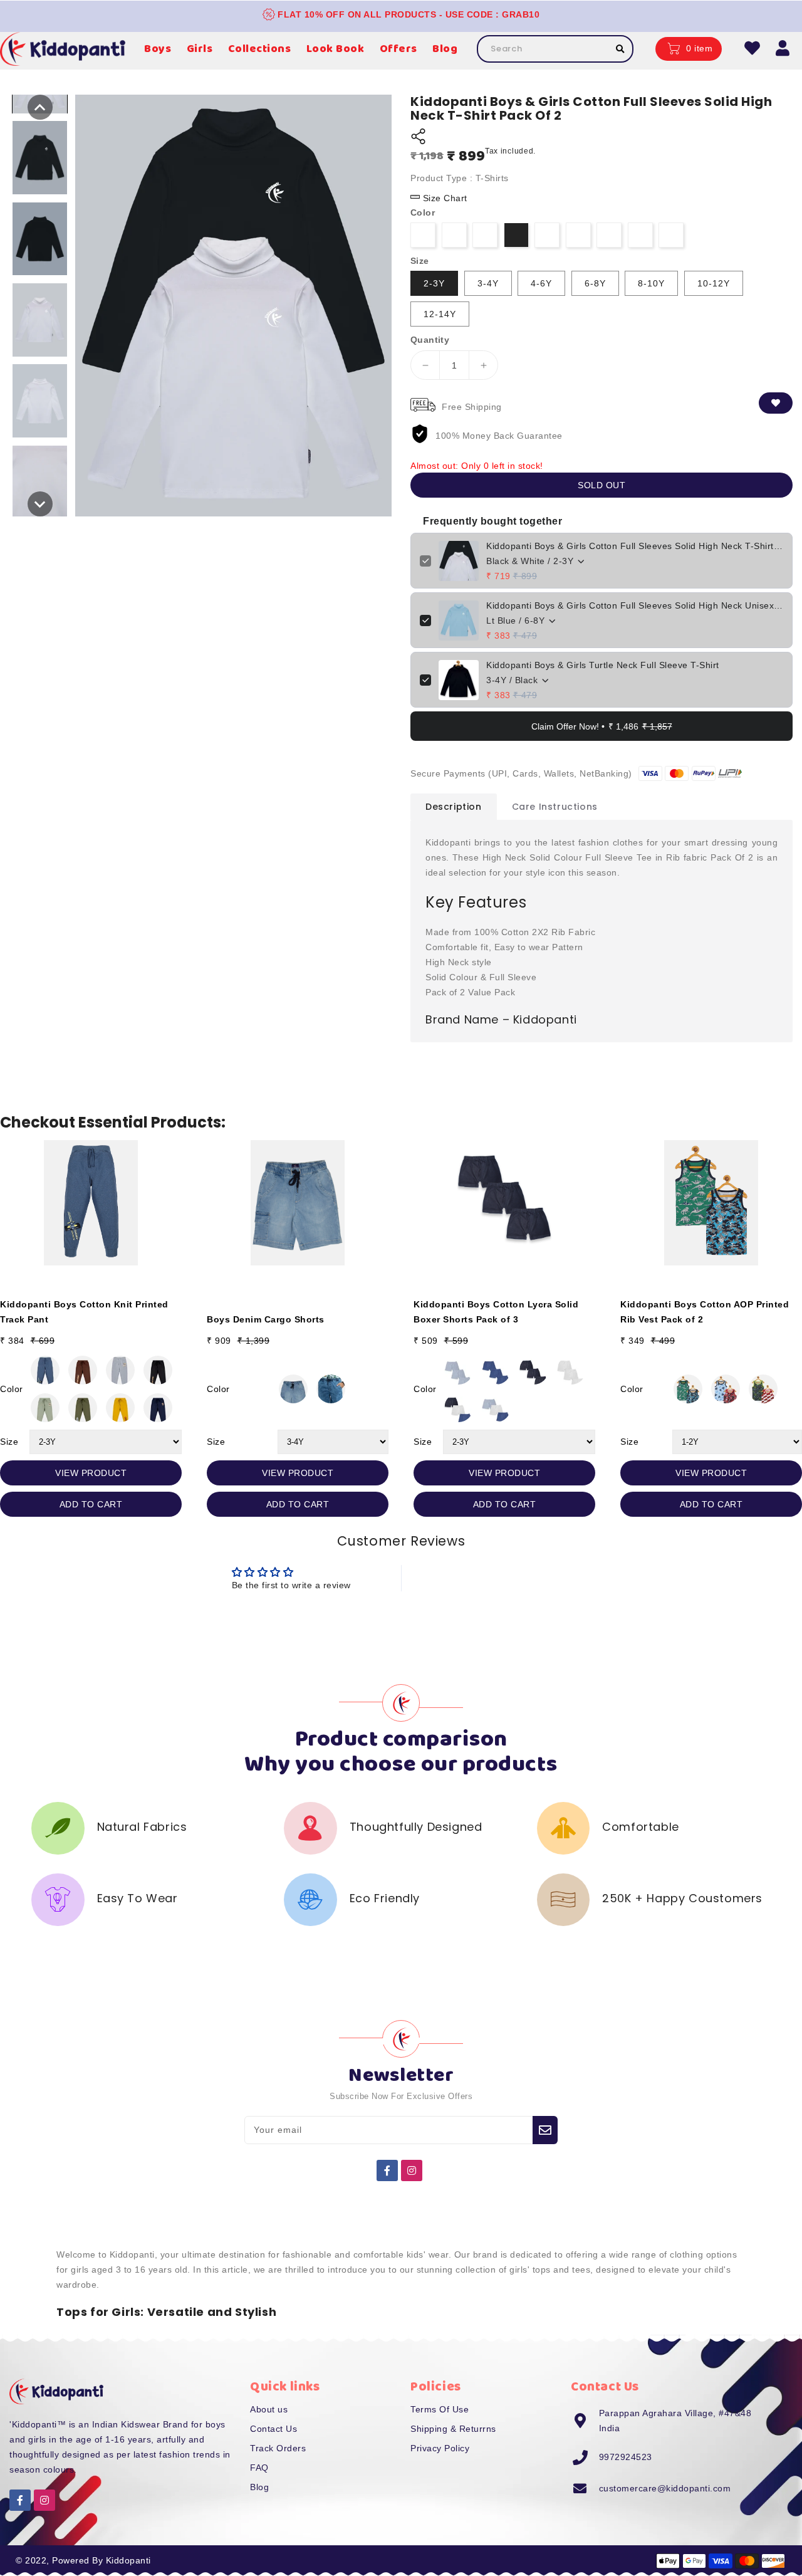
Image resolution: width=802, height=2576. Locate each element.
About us (269, 2409)
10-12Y (714, 283)
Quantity (430, 340)
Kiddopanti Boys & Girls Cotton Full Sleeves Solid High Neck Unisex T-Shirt (635, 605)
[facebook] (387, 2170)
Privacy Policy (440, 2448)
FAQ (259, 2468)
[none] (40, 107)
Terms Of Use (440, 2409)
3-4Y (488, 283)
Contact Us (273, 2429)
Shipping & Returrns (453, 2429)
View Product (91, 1473)
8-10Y (651, 283)
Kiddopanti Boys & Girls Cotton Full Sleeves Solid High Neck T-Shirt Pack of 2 (635, 546)
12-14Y (440, 314)
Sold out (601, 485)
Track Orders (278, 2448)
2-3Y (434, 283)
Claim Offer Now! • (602, 727)
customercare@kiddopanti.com (665, 2488)
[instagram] (412, 2170)
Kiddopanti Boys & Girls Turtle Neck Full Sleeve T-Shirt (603, 665)
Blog (259, 2487)
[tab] (454, 807)
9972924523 (626, 2457)
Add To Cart (91, 1504)
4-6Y (541, 283)
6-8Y (595, 283)
